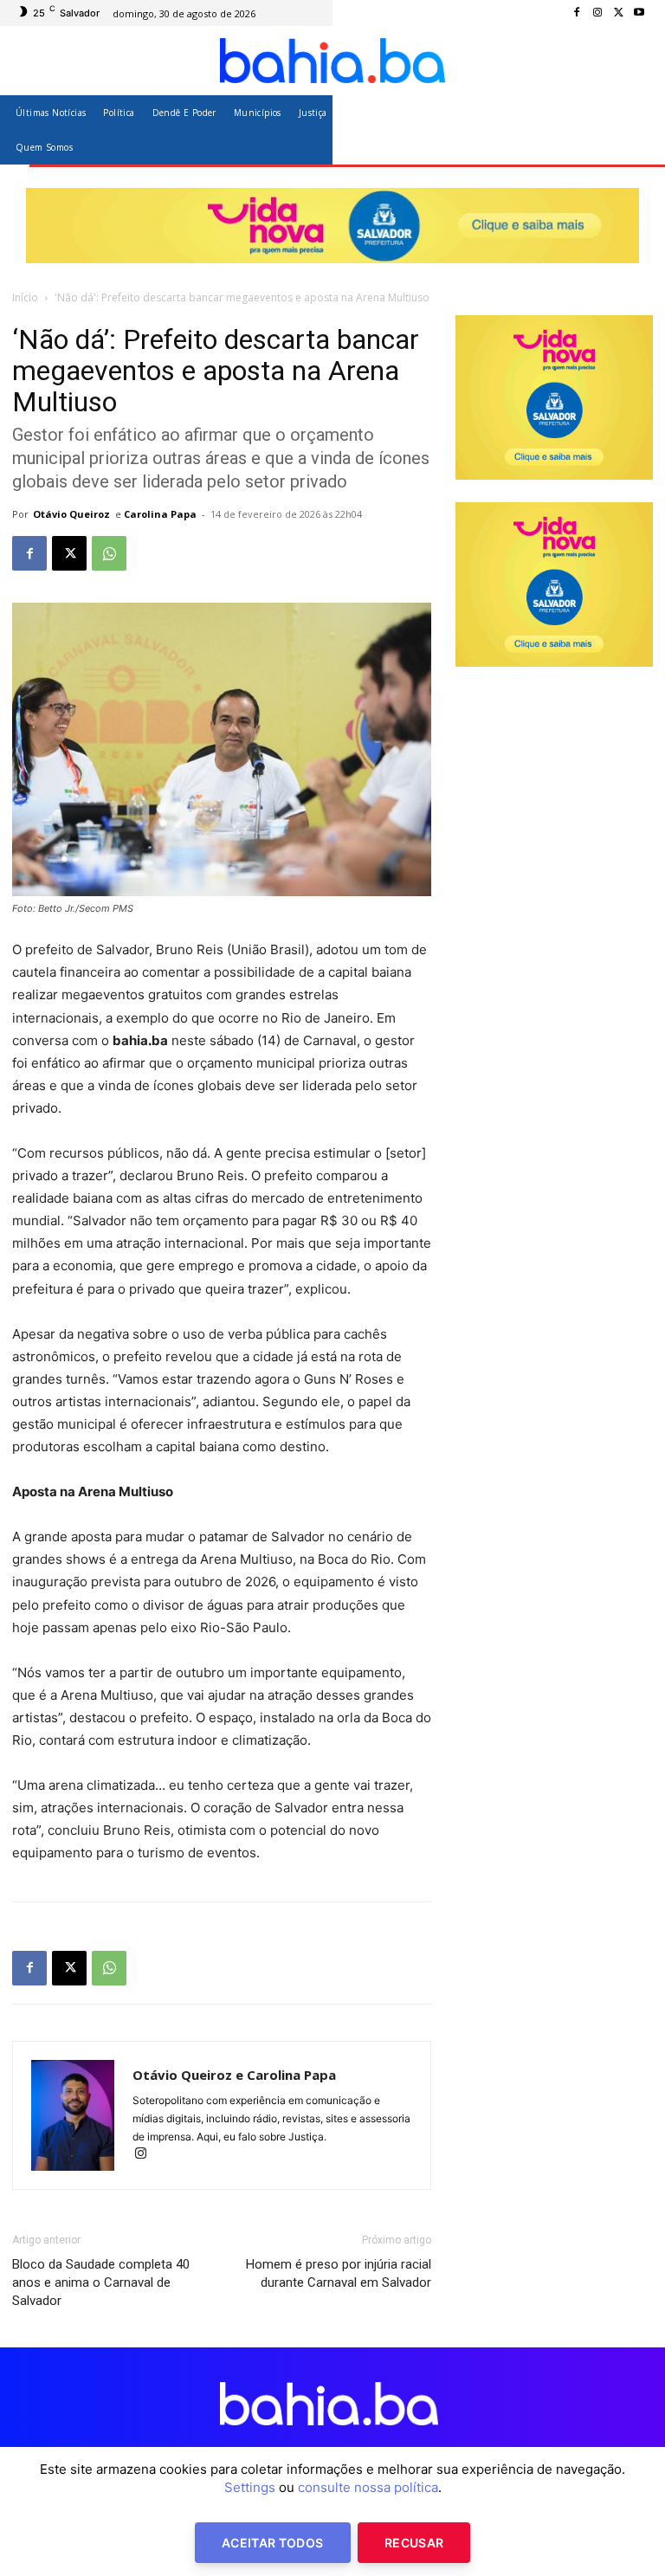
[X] (618, 13)
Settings (250, 2487)
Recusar (414, 2543)
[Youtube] (639, 13)
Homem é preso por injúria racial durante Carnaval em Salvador (339, 2273)
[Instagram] (597, 13)
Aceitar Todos (273, 2543)
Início (25, 297)
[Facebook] (577, 13)
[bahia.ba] (332, 61)
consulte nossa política (368, 2487)
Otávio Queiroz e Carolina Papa (234, 2075)
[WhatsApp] (109, 553)
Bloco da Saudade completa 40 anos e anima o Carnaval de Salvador (101, 2282)
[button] (633, 129)
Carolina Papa (160, 514)
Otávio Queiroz (71, 514)
